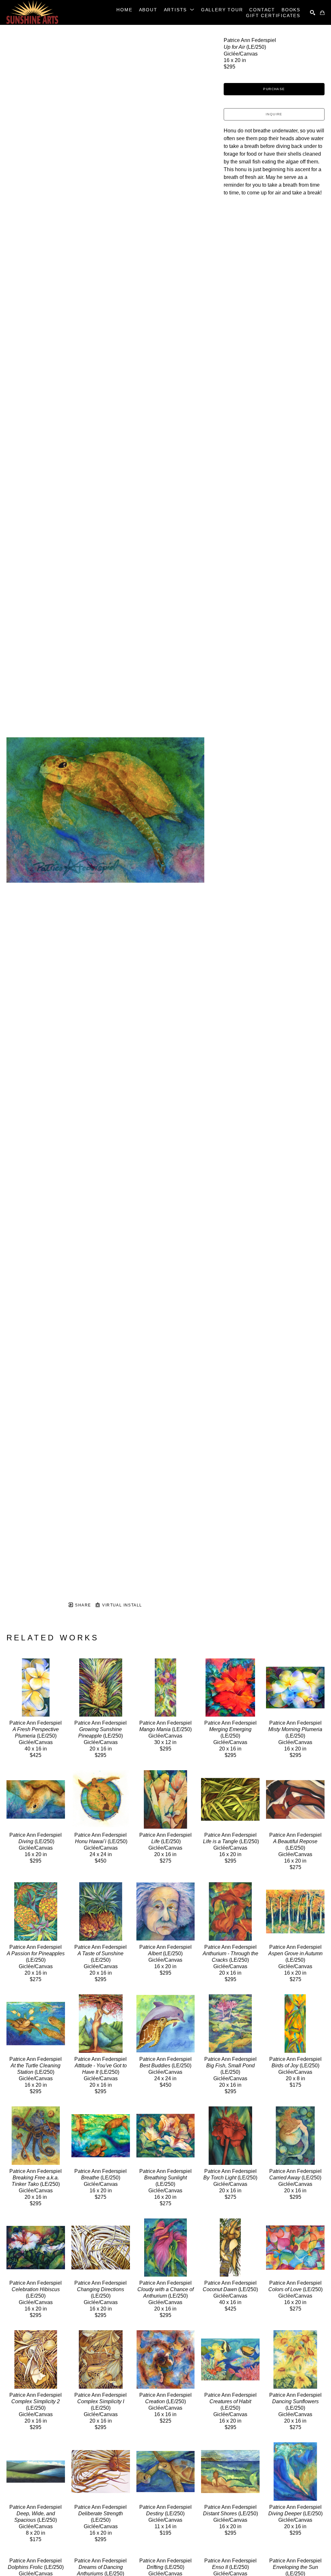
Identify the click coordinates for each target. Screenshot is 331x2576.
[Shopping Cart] (322, 13)
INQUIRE (274, 114)
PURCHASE (274, 89)
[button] (179, 10)
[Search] (313, 13)
